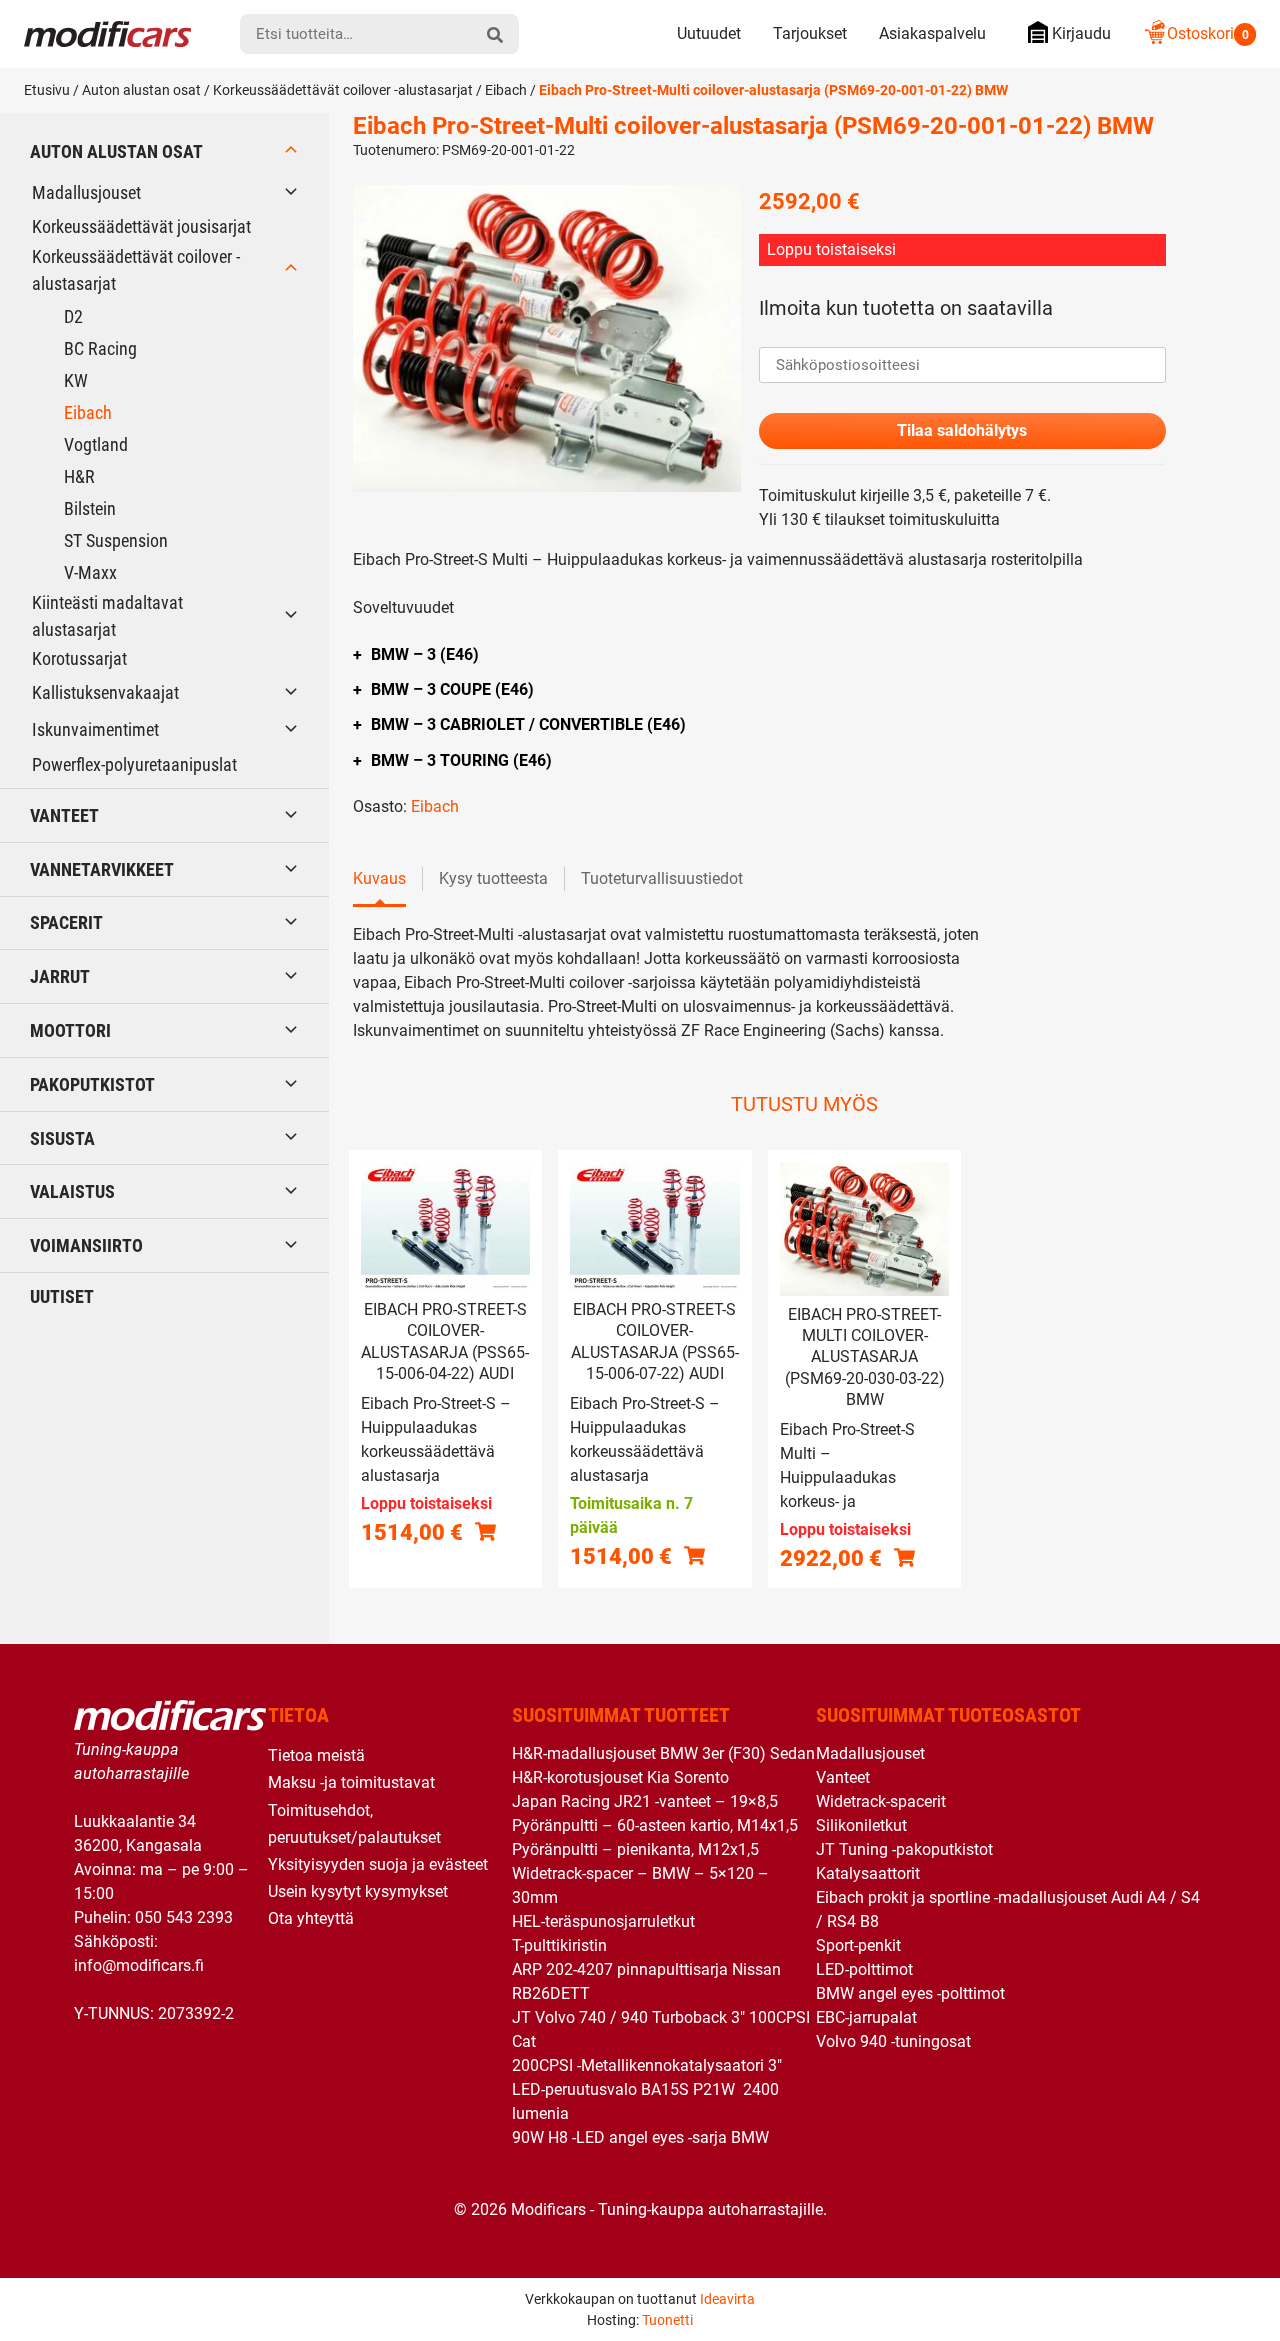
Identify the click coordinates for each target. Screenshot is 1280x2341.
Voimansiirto (86, 1245)
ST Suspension (116, 540)
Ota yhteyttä (311, 1918)
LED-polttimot (864, 1969)
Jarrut (60, 976)
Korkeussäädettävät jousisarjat (141, 226)
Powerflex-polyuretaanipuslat (134, 764)
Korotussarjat (79, 658)
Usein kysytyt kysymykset (358, 1891)
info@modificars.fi (139, 1965)
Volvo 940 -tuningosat (893, 2041)
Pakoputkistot (92, 1084)
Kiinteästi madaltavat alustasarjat (107, 616)
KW (76, 380)
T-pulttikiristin (559, 1945)
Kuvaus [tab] (379, 878)
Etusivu (47, 90)
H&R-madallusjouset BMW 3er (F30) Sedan (663, 1753)
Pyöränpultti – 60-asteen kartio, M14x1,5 (655, 1825)
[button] (694, 1555)
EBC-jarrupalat (866, 2017)
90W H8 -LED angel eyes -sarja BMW (640, 2137)
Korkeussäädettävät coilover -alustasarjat (343, 90)
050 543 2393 (184, 1917)
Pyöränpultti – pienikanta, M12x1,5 (635, 1849)
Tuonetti (667, 2320)
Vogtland (96, 444)
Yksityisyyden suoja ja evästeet (378, 1864)
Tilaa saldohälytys (962, 430)
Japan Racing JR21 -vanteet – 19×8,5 (645, 1801)
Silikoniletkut (861, 1825)
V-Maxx (90, 572)
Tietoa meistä (316, 1755)
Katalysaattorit (868, 1873)
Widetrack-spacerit (881, 1801)
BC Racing (100, 348)
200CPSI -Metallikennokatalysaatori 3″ (647, 2065)
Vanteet (64, 815)
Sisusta (62, 1138)
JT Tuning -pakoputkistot (904, 1849)
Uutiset (62, 1296)
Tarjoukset (810, 33)
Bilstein (90, 508)
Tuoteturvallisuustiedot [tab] (662, 878)
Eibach (506, 90)
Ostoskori (1208, 33)
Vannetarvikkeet (102, 869)
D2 (73, 316)
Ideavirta (727, 2299)
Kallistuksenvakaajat (105, 692)
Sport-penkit (858, 1945)
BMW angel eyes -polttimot (910, 1993)
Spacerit (66, 922)
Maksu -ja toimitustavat (351, 1782)
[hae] (495, 34)
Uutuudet (709, 33)
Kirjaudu (1081, 33)
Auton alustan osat (141, 90)
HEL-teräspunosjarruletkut (603, 1921)
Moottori (70, 1030)
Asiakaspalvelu (932, 33)
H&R (79, 476)
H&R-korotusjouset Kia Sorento (620, 1777)
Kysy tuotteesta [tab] (493, 878)
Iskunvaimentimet (95, 729)
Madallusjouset (86, 192)
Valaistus (72, 1191)
